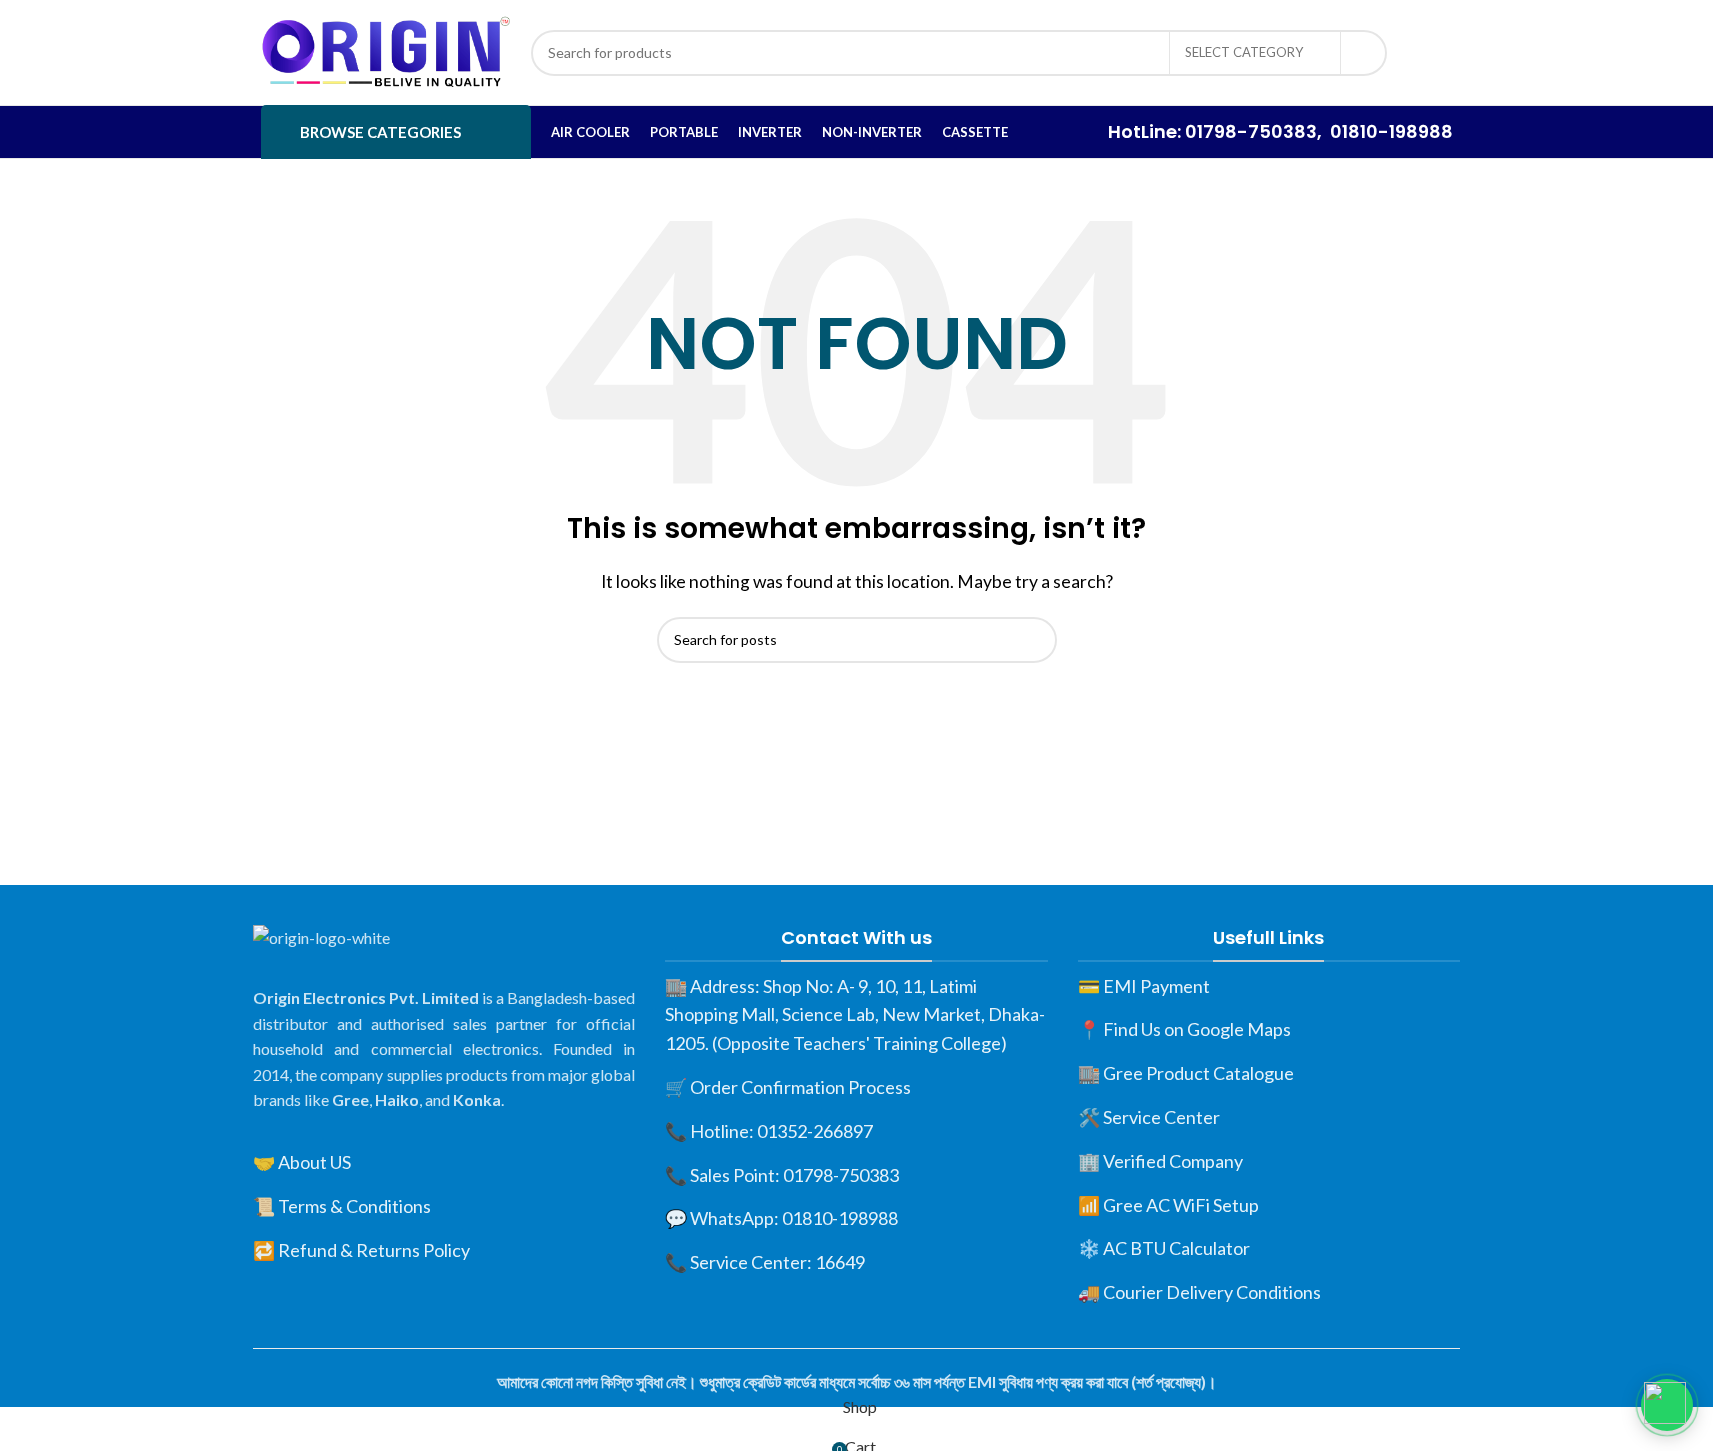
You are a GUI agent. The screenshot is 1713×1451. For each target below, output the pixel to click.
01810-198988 (1391, 131)
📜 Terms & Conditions (342, 1206)
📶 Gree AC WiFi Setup (1168, 1205)
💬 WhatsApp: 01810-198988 (781, 1218)
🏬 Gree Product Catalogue (1186, 1073)
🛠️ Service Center (1149, 1117)
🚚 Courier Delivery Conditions (1199, 1292)
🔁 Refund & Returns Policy (361, 1250)
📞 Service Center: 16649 (765, 1262)
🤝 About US (302, 1162)
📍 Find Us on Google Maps (1184, 1029)
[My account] (1430, 53)
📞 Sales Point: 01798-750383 (782, 1175)
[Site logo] (386, 50)
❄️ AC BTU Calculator (1164, 1248)
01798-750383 (1251, 131)
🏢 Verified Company (1160, 1161)
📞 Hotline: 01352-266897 (769, 1131)
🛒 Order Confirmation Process (788, 1087)
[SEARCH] (1364, 53)
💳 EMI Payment (1144, 986)
